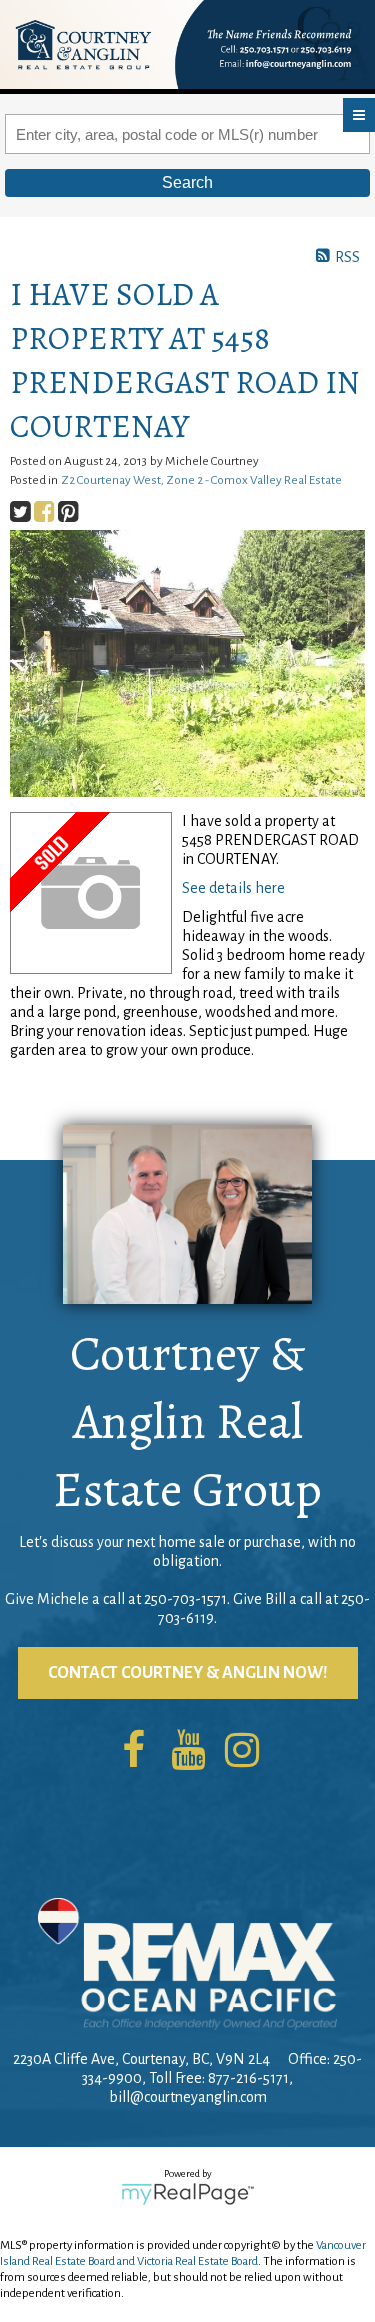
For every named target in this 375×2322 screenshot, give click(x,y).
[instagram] (242, 1752)
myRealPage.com (187, 2194)
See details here (233, 888)
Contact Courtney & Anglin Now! (188, 1673)
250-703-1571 (185, 1599)
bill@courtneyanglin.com (188, 2097)
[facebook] (134, 1752)
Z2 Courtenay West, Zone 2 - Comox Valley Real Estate (201, 480)
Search (187, 182)
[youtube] (188, 1752)
